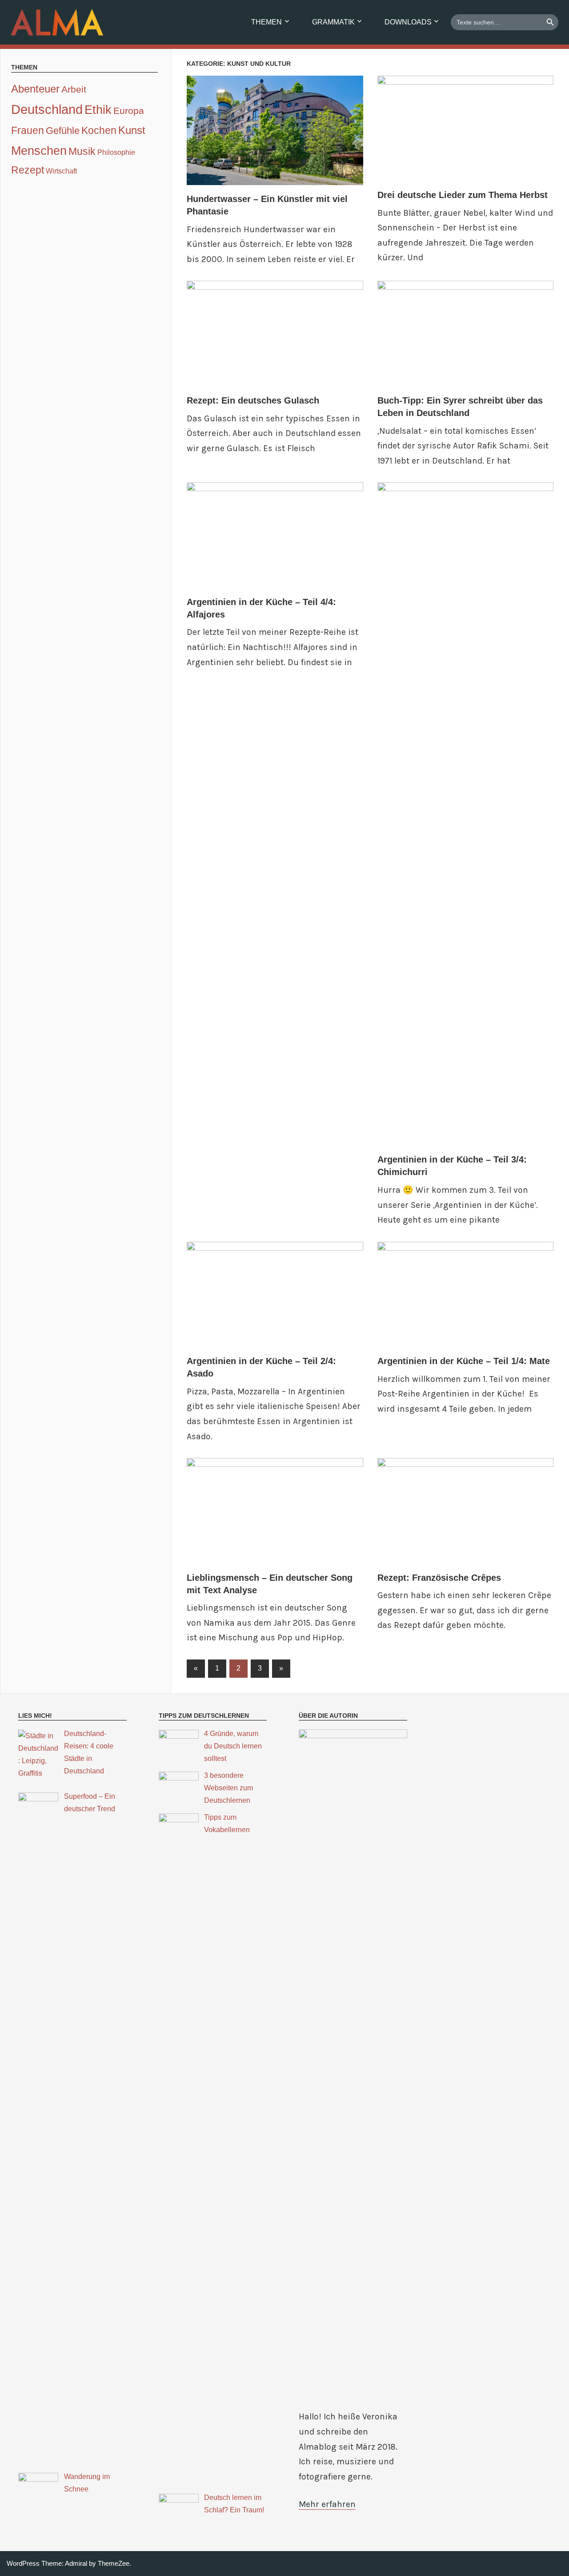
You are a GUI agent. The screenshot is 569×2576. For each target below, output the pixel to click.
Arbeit (74, 89)
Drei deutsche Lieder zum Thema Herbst (463, 195)
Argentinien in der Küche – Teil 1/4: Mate (464, 1361)
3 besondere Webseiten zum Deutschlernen (228, 1788)
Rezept (28, 170)
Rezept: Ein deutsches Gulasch (253, 400)
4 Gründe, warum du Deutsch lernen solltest (233, 1746)
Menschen (39, 151)
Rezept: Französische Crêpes (439, 1578)
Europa (129, 111)
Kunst (132, 130)
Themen (266, 22)
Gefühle (63, 131)
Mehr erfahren (327, 2504)
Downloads (408, 22)
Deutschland (47, 109)
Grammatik (333, 22)
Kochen (99, 130)
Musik (82, 151)
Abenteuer (35, 89)
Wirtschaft (61, 171)
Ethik (98, 110)
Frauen (28, 130)
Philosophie (116, 152)
